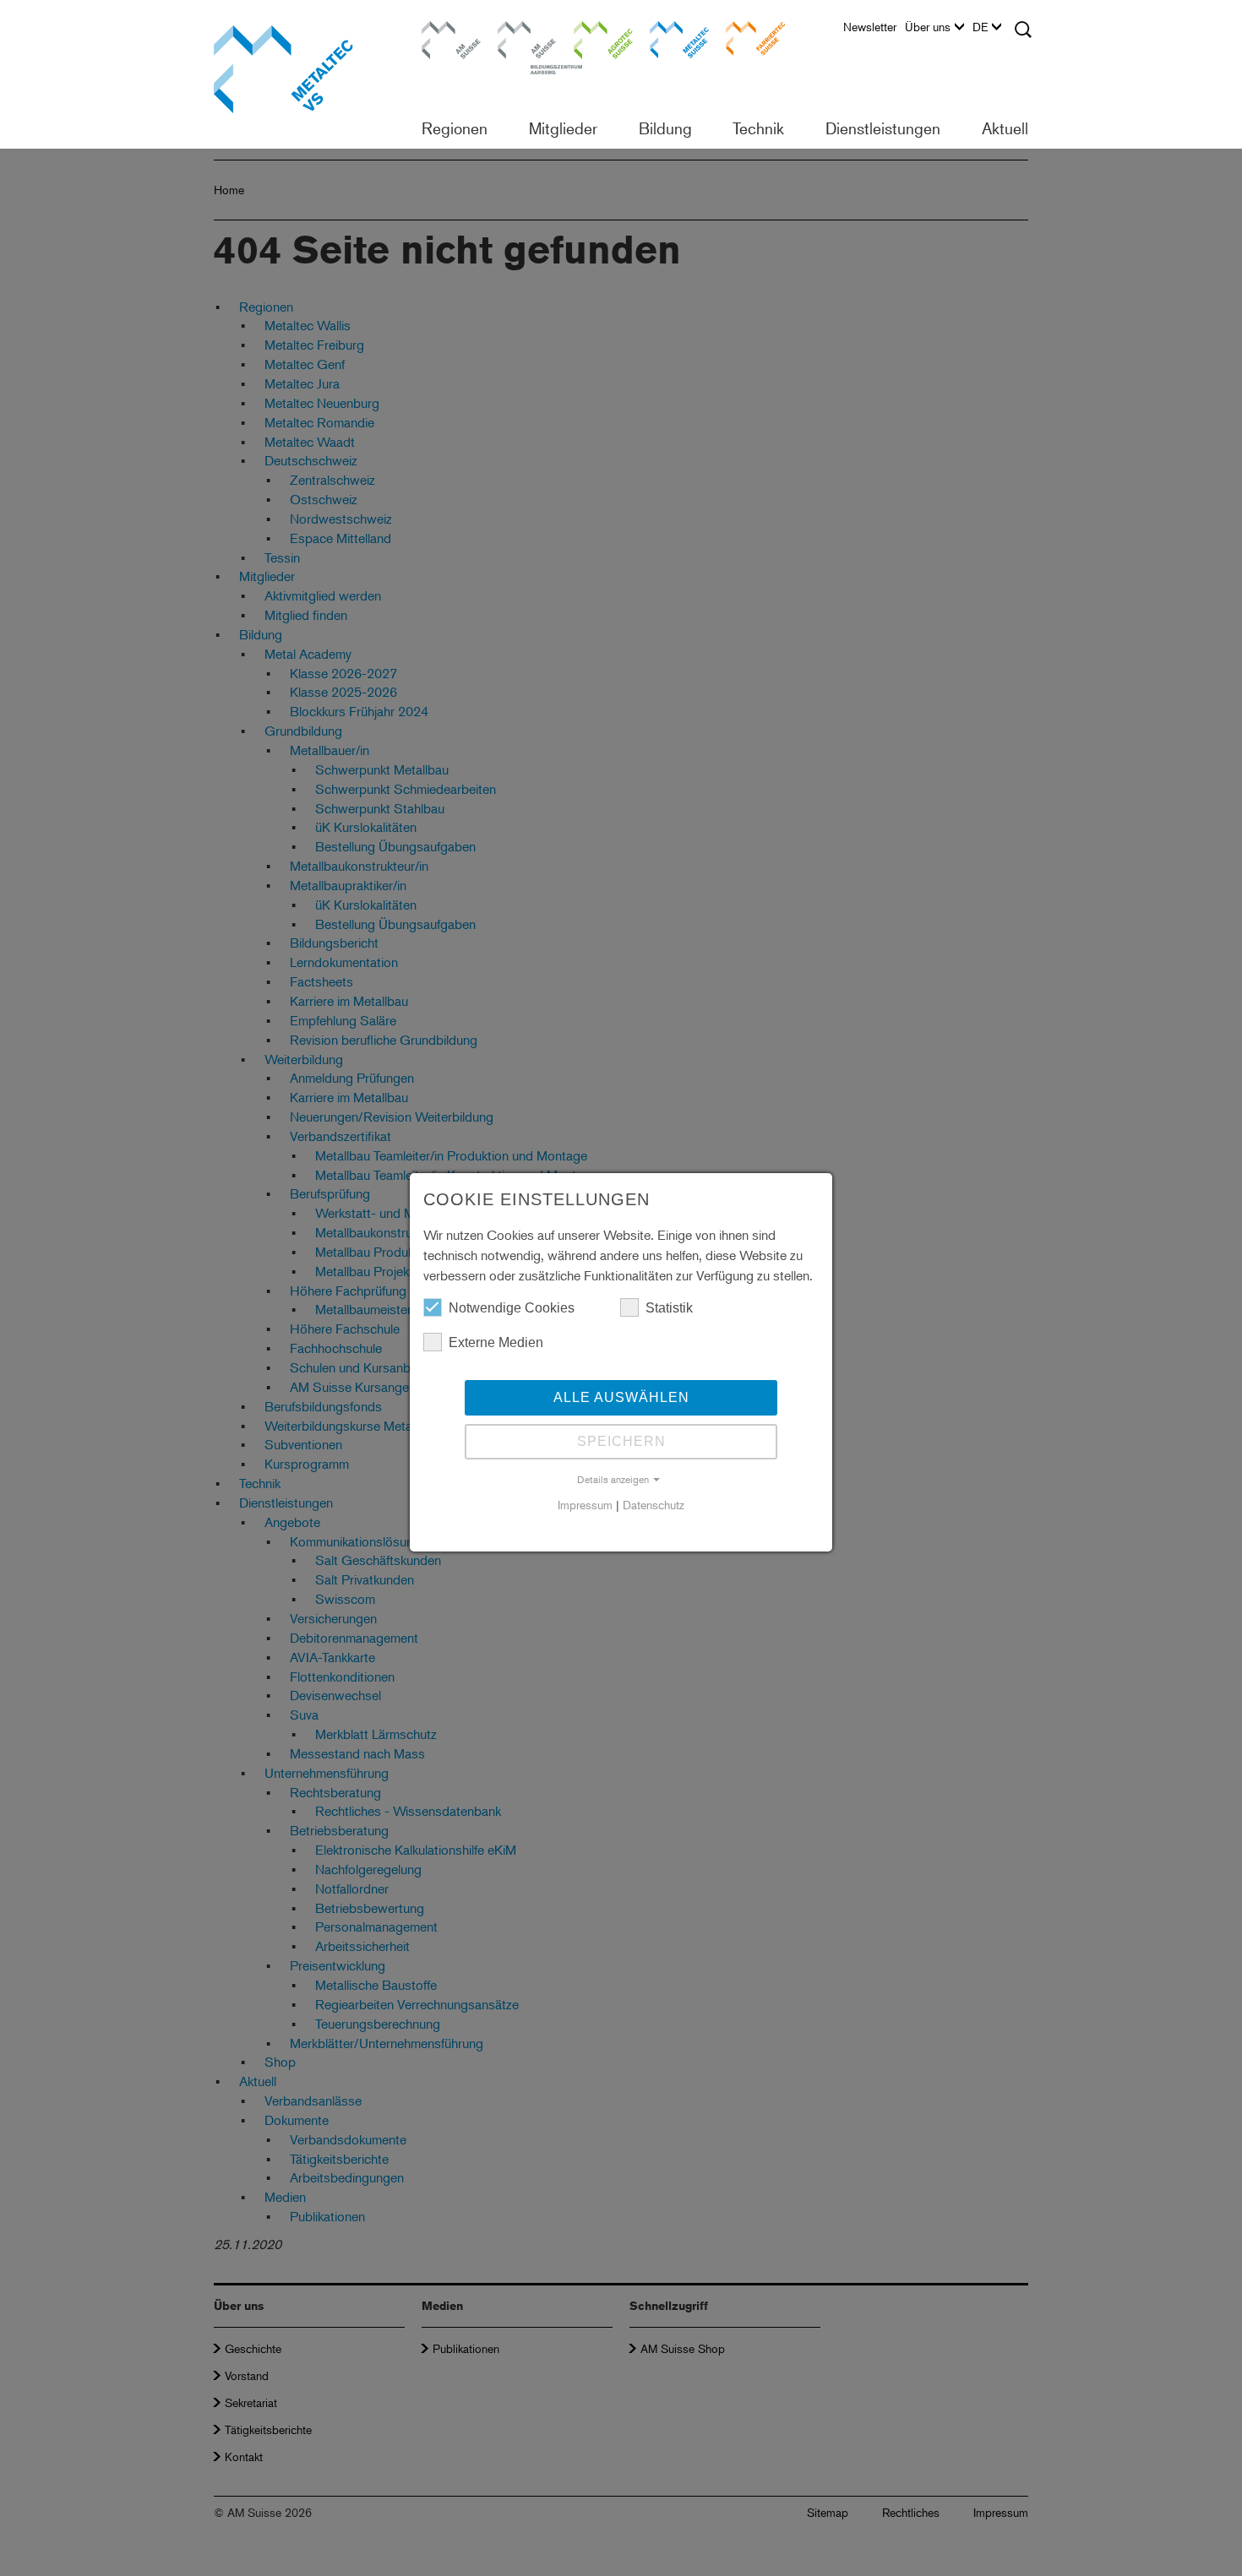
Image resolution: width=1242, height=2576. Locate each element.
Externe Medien (496, 1342)
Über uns (928, 27)
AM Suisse (445, 29)
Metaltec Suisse (669, 38)
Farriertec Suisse (747, 38)
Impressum (585, 1505)
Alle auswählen (621, 1397)
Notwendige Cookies (512, 1308)
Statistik (669, 1308)
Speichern (621, 1441)
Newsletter (870, 27)
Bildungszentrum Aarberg (527, 38)
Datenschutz (654, 1505)
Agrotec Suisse (591, 38)
